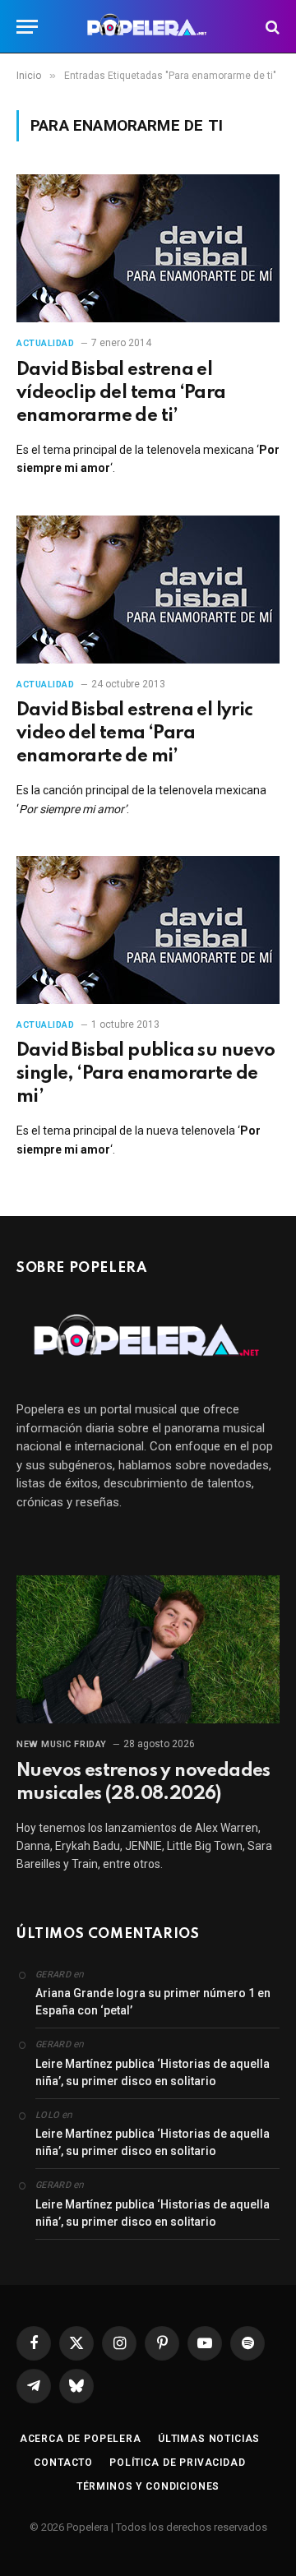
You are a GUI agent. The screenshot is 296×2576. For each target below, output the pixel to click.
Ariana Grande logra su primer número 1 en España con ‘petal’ (153, 2002)
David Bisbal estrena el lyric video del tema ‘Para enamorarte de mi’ (135, 733)
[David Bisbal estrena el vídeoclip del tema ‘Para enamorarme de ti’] (148, 248)
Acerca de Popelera (81, 2439)
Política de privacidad (177, 2463)
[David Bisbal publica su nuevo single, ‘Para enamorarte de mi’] (148, 930)
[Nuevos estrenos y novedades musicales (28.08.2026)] (148, 1649)
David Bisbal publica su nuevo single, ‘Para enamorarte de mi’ (146, 1074)
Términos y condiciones (148, 2486)
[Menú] (27, 27)
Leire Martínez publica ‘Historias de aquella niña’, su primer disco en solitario (153, 2072)
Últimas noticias (209, 2439)
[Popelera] (148, 27)
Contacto (63, 2463)
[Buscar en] (271, 27)
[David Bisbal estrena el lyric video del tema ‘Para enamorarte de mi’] (148, 590)
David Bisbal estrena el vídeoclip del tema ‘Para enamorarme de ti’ (121, 393)
